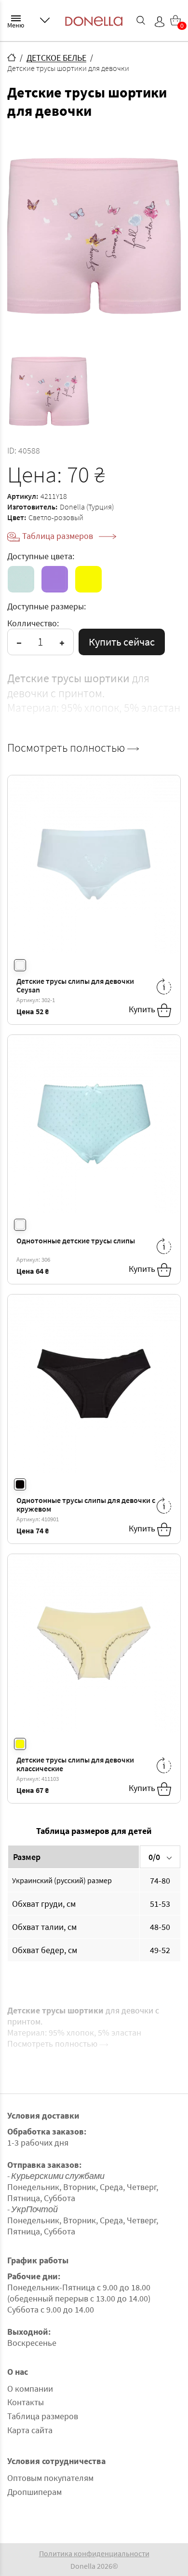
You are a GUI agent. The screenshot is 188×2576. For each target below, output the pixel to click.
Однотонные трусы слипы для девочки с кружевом (86, 1505)
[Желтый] (88, 579)
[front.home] (12, 57)
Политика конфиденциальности (94, 2553)
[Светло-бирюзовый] (21, 579)
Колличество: (33, 623)
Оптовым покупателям (50, 2478)
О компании (30, 2389)
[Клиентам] (45, 20)
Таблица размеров (59, 536)
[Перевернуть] (164, 986)
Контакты (26, 2402)
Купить (143, 1009)
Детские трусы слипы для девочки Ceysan (75, 985)
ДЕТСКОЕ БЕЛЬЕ (56, 58)
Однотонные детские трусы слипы (76, 1240)
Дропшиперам (34, 2492)
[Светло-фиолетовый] (55, 579)
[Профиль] (160, 22)
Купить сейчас (122, 642)
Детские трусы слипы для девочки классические (75, 1764)
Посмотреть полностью (67, 748)
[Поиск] (141, 20)
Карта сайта (30, 2430)
